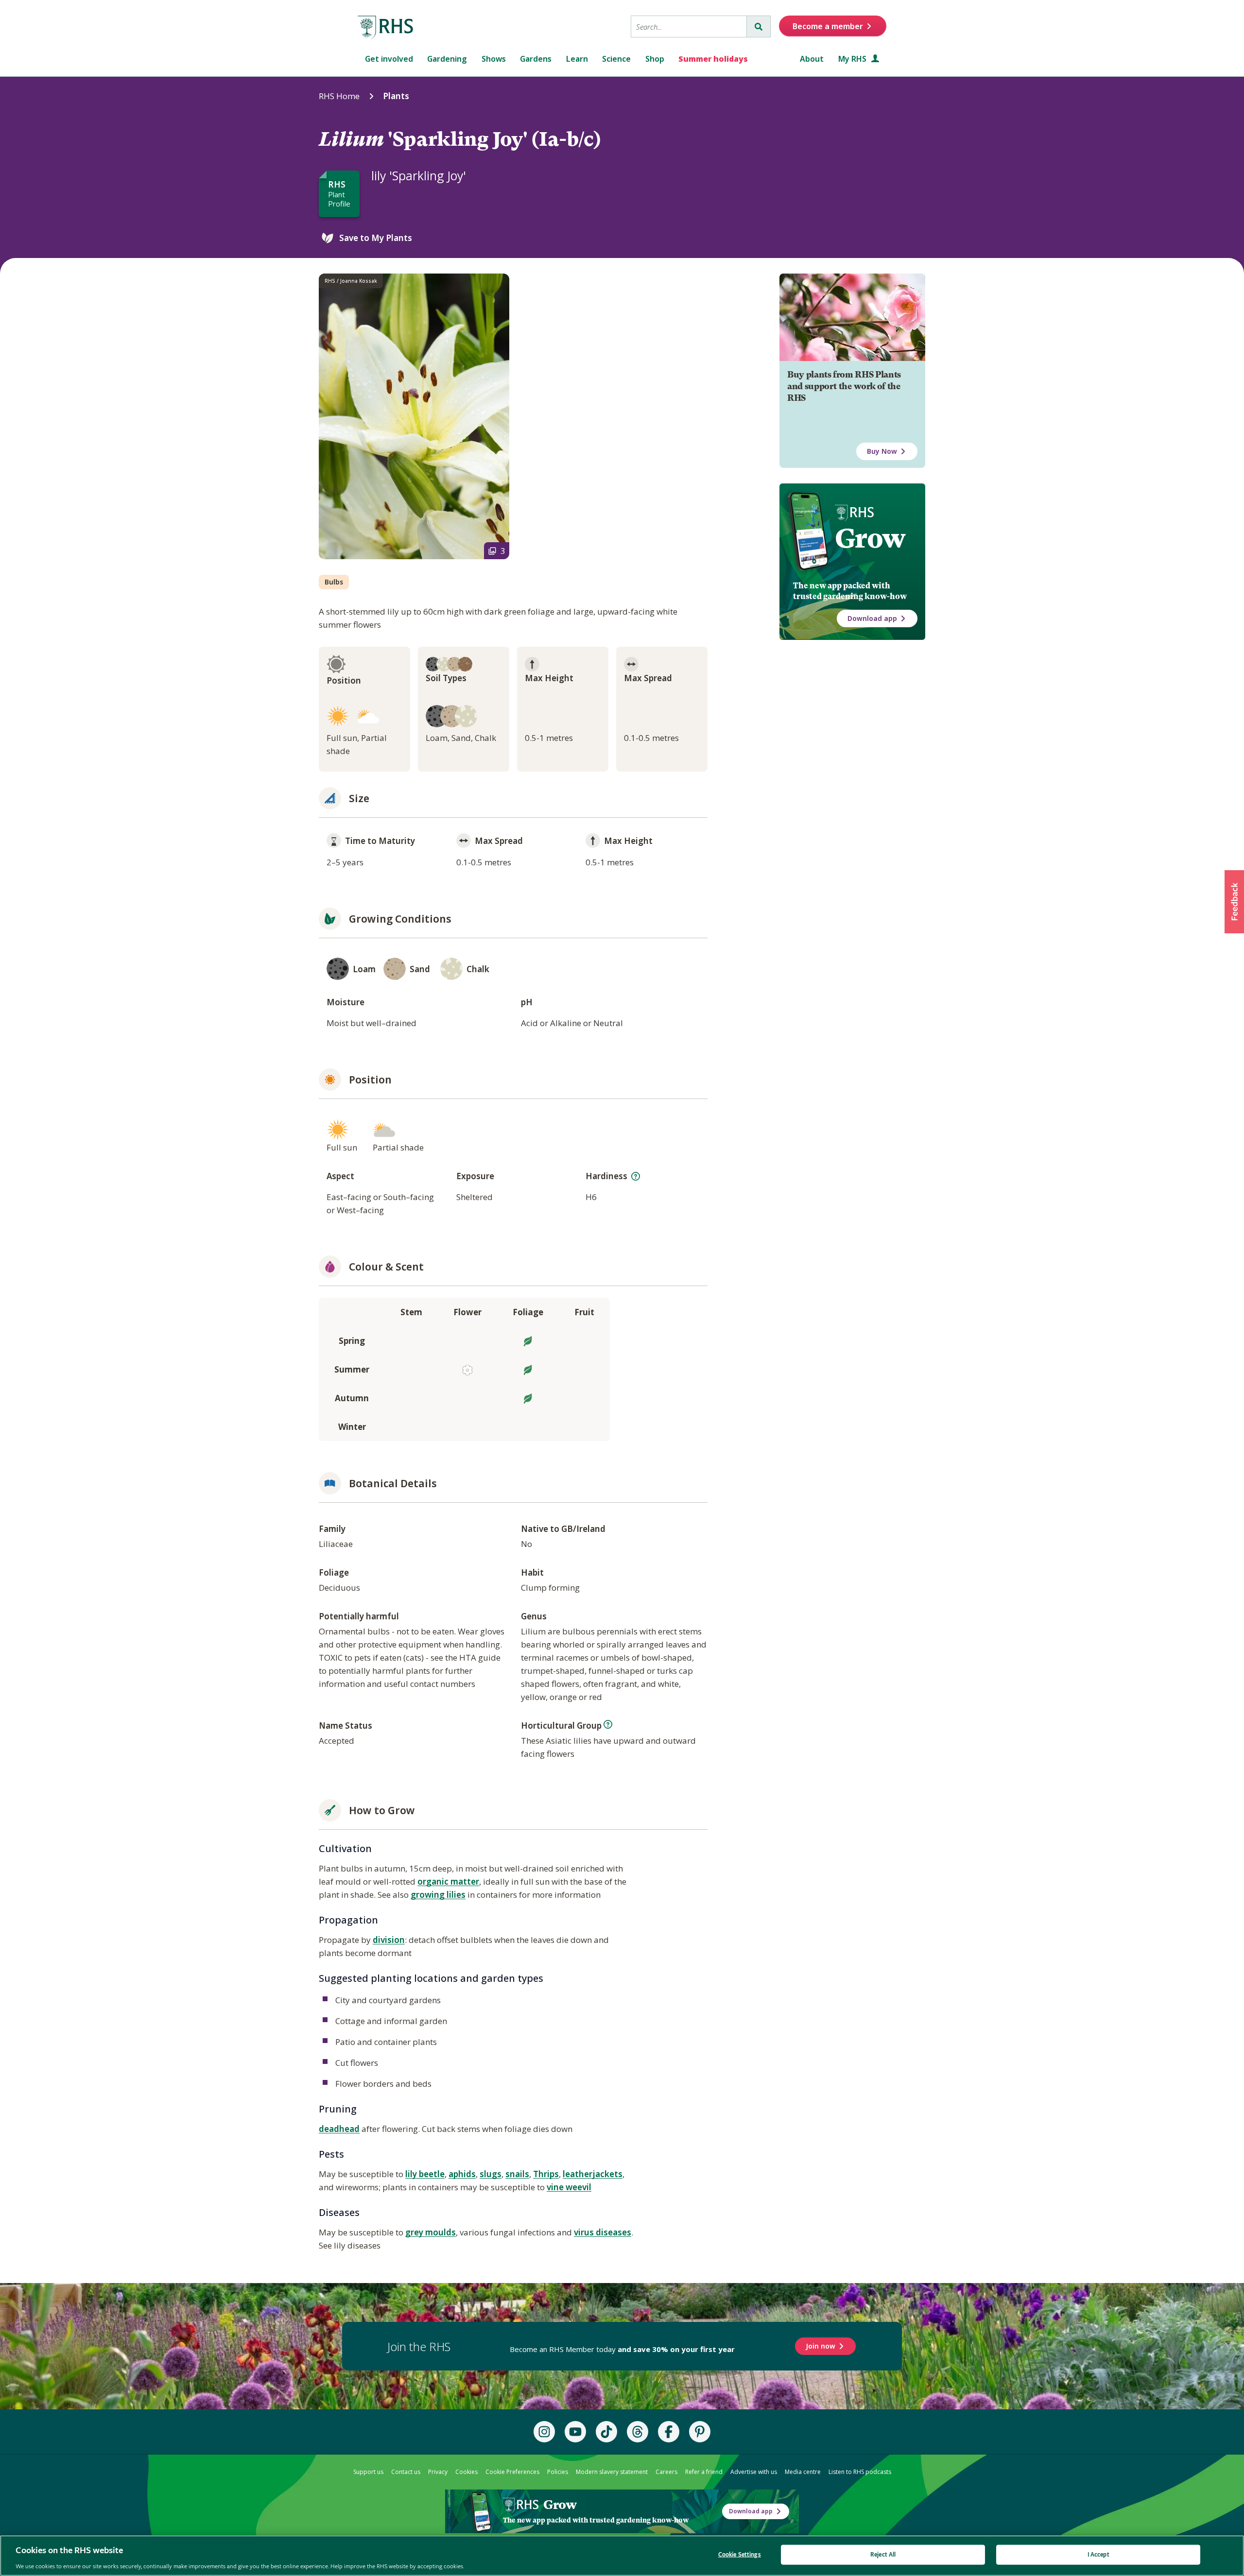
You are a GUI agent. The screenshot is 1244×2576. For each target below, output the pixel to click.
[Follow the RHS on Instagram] (544, 2432)
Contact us (406, 2472)
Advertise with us (754, 2472)
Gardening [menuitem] (447, 59)
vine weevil (569, 2187)
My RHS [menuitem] (853, 59)
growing (429, 1895)
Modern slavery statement (612, 2472)
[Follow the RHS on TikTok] (606, 2432)
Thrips (546, 2174)
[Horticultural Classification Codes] (608, 1724)
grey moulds (431, 2232)
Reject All (883, 2554)
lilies (456, 1895)
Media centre (803, 2472)
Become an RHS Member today (622, 2349)
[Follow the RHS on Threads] (638, 2432)
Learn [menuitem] (577, 59)
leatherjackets (593, 2174)
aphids (462, 2174)
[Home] (386, 28)
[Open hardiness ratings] (636, 1176)
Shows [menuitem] (494, 59)
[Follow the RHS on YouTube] (575, 2432)
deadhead (339, 2129)
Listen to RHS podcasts (860, 2472)
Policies (558, 2472)
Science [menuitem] (616, 59)
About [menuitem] (812, 59)
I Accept (1098, 2554)
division (389, 1940)
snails (517, 2174)
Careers (666, 2472)
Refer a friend (704, 2472)
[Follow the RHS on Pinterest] (700, 2432)
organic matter (448, 1881)
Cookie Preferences (512, 2472)
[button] (1234, 902)
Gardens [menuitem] (536, 59)
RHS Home (339, 96)
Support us (368, 2472)
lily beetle (425, 2174)
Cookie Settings (740, 2554)
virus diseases (603, 2232)
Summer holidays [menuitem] (713, 59)
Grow (870, 538)
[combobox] (689, 26)
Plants (396, 96)
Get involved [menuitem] (389, 59)
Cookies (466, 2472)
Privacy (438, 2472)
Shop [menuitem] (655, 59)
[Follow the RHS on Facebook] (669, 2432)
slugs (491, 2174)
